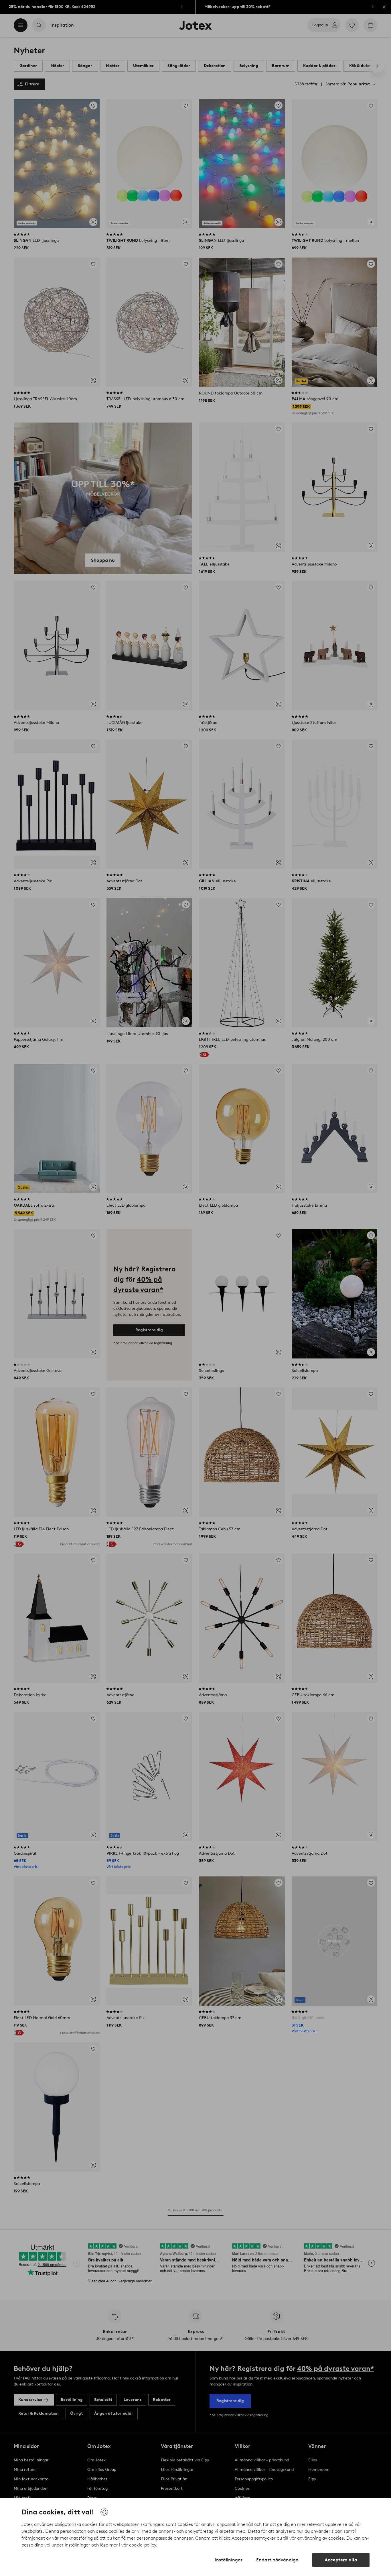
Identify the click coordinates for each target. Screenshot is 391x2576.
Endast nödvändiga (277, 2560)
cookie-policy (143, 2545)
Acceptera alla (341, 2560)
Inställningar (229, 2560)
